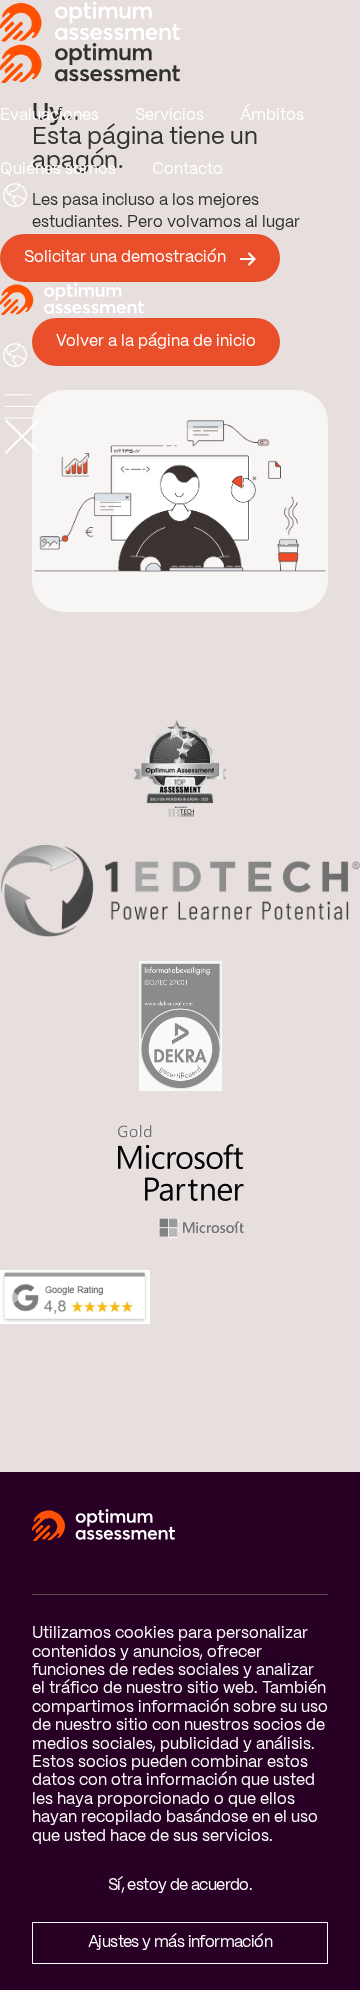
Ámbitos (272, 115)
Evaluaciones (49, 115)
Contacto (187, 169)
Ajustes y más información (180, 1942)
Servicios (169, 115)
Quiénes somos (58, 169)
